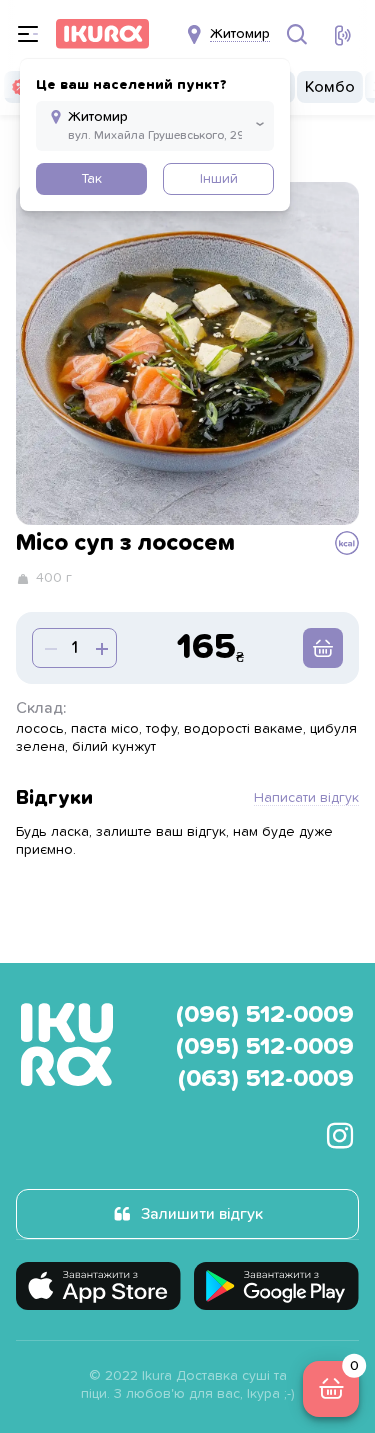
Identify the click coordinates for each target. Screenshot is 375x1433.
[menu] (28, 34)
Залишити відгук (202, 1214)
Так (91, 179)
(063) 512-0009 (266, 1079)
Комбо (330, 87)
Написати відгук (306, 798)
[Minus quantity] (100, 648)
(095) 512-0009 (265, 1047)
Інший (219, 179)
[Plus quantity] (49, 648)
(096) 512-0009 (265, 1015)
